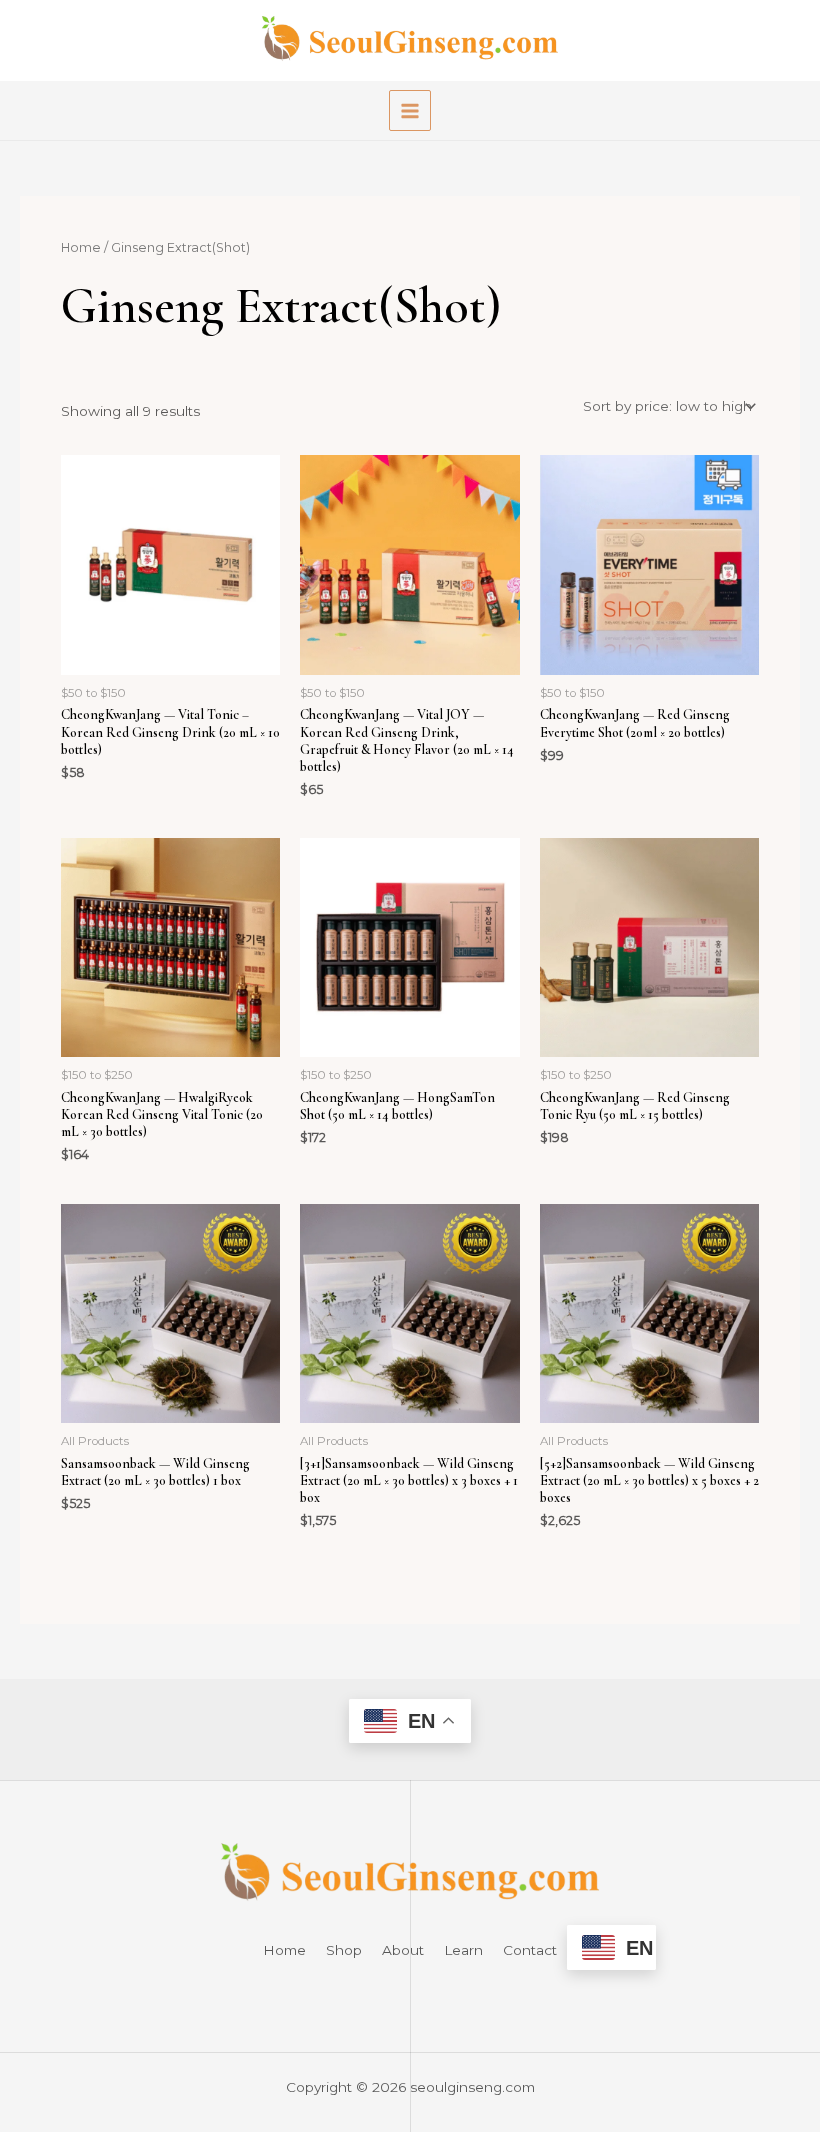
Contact (530, 1950)
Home (81, 247)
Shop (344, 1950)
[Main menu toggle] (409, 110)
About (403, 1950)
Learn (463, 1950)
